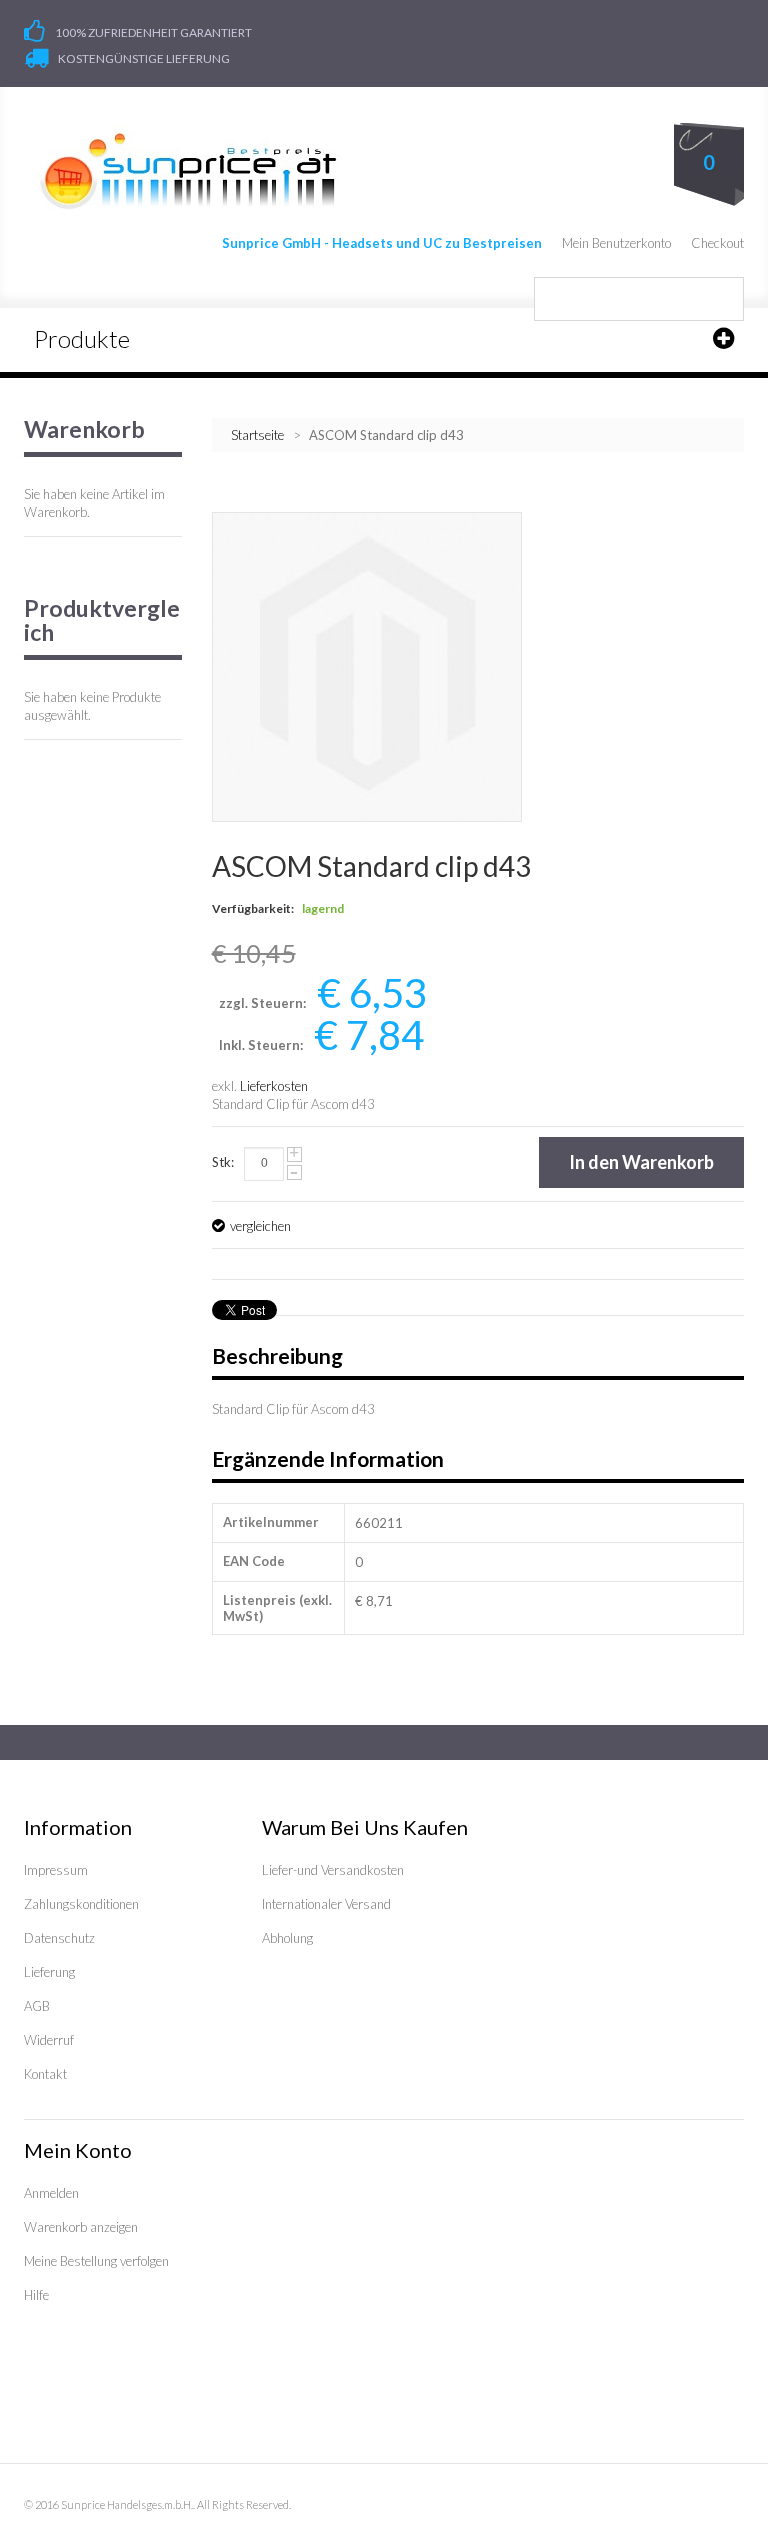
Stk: (223, 1162)
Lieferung (49, 1972)
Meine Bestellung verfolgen (96, 2261)
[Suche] (722, 299)
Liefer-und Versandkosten (333, 1870)
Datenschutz (59, 1938)
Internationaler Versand (326, 1904)
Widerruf (49, 2040)
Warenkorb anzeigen (81, 2227)
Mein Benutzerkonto (616, 243)
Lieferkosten (274, 1086)
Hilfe (36, 2295)
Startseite (257, 435)
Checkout (717, 243)
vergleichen (260, 1226)
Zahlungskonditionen (81, 1904)
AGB (37, 2006)
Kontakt (45, 2074)
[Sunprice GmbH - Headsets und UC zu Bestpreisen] (187, 171)
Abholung (287, 1938)
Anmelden (51, 2193)
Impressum (56, 1870)
